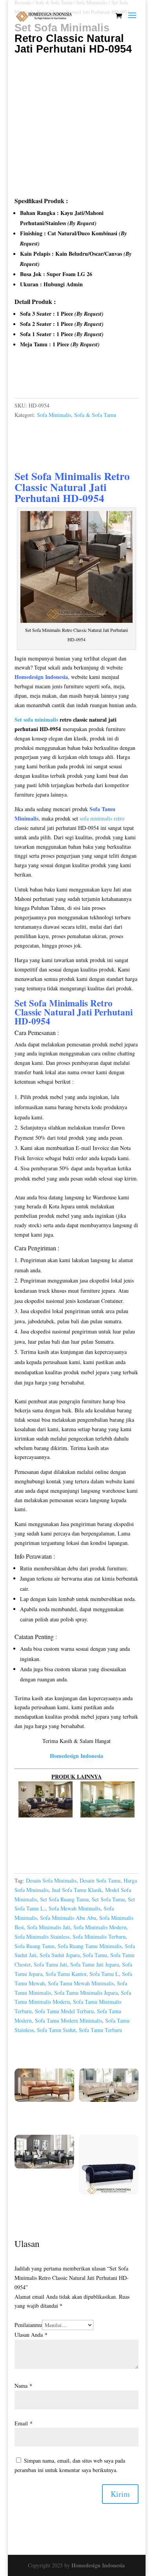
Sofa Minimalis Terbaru (99, 1937)
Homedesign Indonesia (98, 2565)
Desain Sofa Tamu (100, 1880)
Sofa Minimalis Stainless (42, 1937)
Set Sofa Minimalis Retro (72, 476)
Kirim (120, 2494)
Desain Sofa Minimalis (51, 1880)
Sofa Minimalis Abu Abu (68, 1918)
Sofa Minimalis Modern (100, 1927)
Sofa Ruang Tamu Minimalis (90, 1946)
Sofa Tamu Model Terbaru (64, 2011)
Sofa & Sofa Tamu (95, 415)
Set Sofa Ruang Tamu (64, 1899)
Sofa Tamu (95, 1955)
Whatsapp (35, 378)
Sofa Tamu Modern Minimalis (68, 2020)
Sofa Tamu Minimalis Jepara (86, 1993)
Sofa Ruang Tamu (35, 1946)
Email (24, 2423)
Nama (23, 2386)
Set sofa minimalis (36, 719)
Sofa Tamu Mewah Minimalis (81, 1983)
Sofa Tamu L (104, 1974)
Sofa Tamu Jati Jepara (95, 1964)
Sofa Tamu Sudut (56, 2030)
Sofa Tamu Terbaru (100, 2030)
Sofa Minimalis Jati (49, 1927)
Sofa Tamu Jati (50, 1964)
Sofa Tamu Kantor (66, 1974)
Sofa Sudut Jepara (60, 1955)
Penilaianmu (28, 2325)
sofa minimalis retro (102, 818)
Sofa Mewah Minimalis (75, 1908)
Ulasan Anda (31, 2335)
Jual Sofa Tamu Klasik (77, 1890)
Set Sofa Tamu (108, 1899)
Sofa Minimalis (54, 415)
